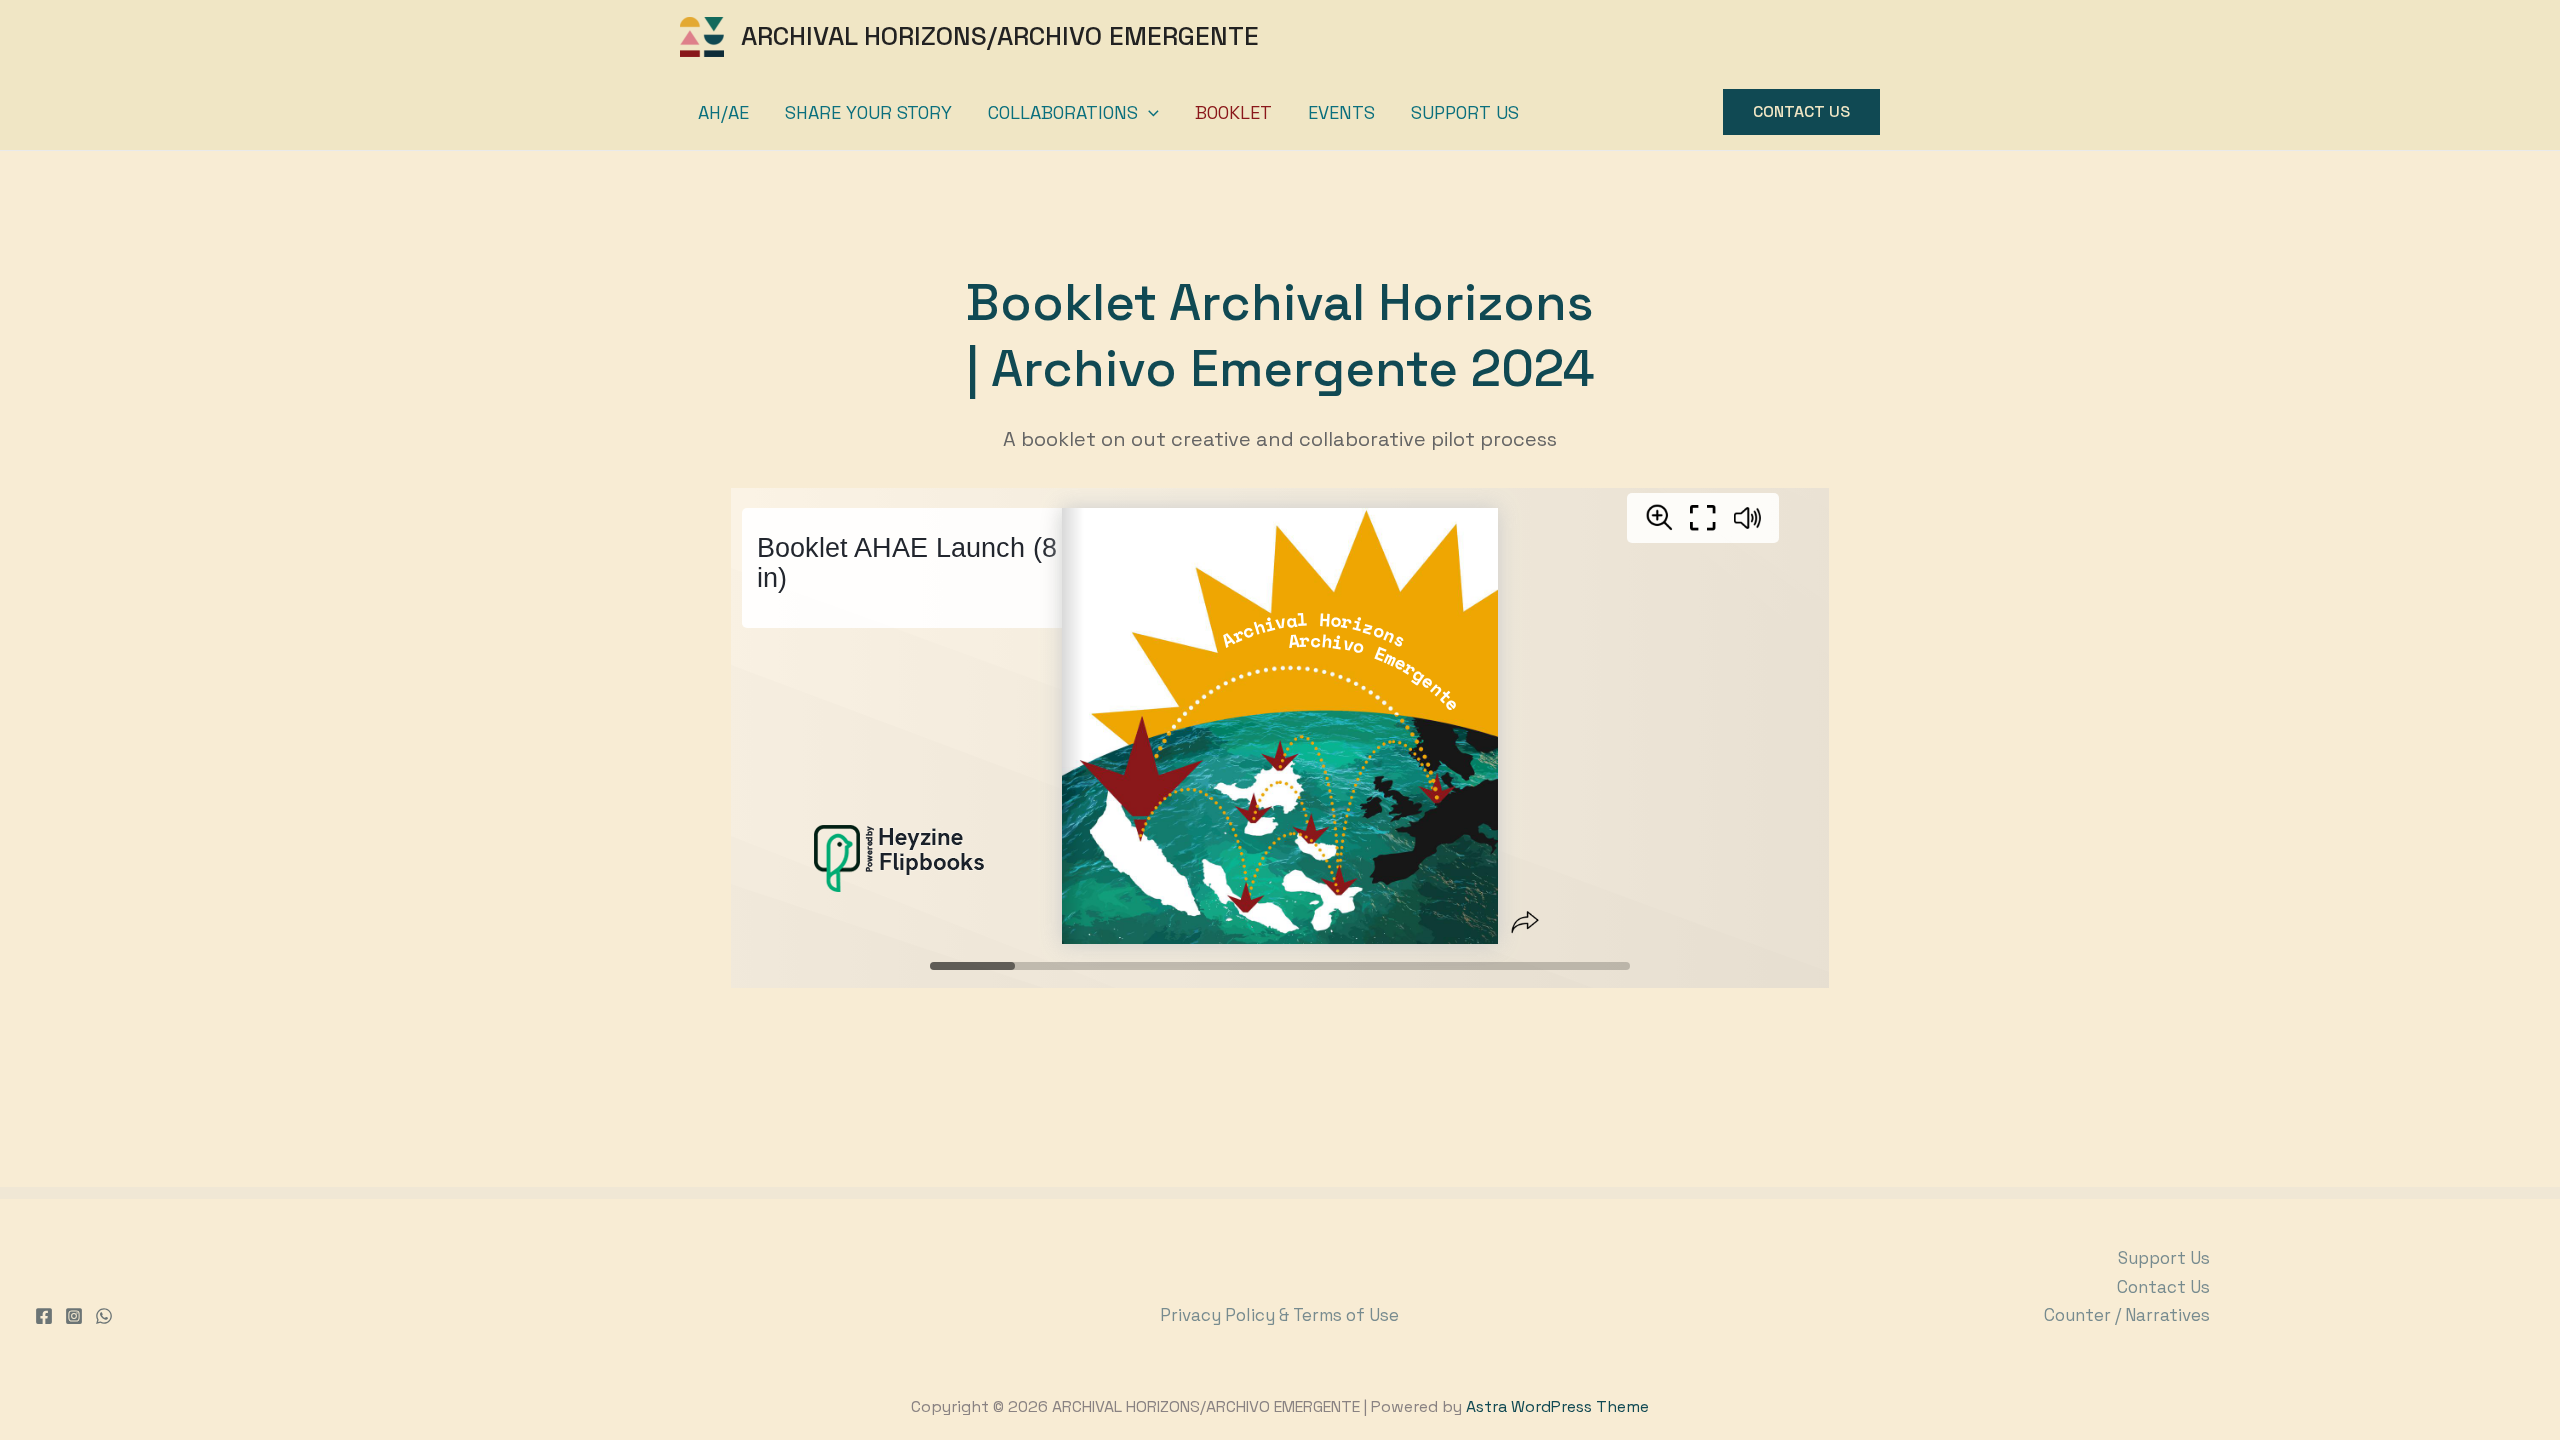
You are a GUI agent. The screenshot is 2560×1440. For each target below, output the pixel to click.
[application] (1148, 112)
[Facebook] (44, 1316)
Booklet (1233, 112)
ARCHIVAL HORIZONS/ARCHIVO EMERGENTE (1000, 36)
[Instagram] (74, 1316)
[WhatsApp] (104, 1316)
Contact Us (2163, 1287)
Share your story (868, 112)
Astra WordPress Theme (1557, 1406)
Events (1341, 112)
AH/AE (723, 112)
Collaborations (1063, 112)
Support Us (1465, 112)
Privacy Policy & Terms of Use (1279, 1315)
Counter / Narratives (2127, 1315)
